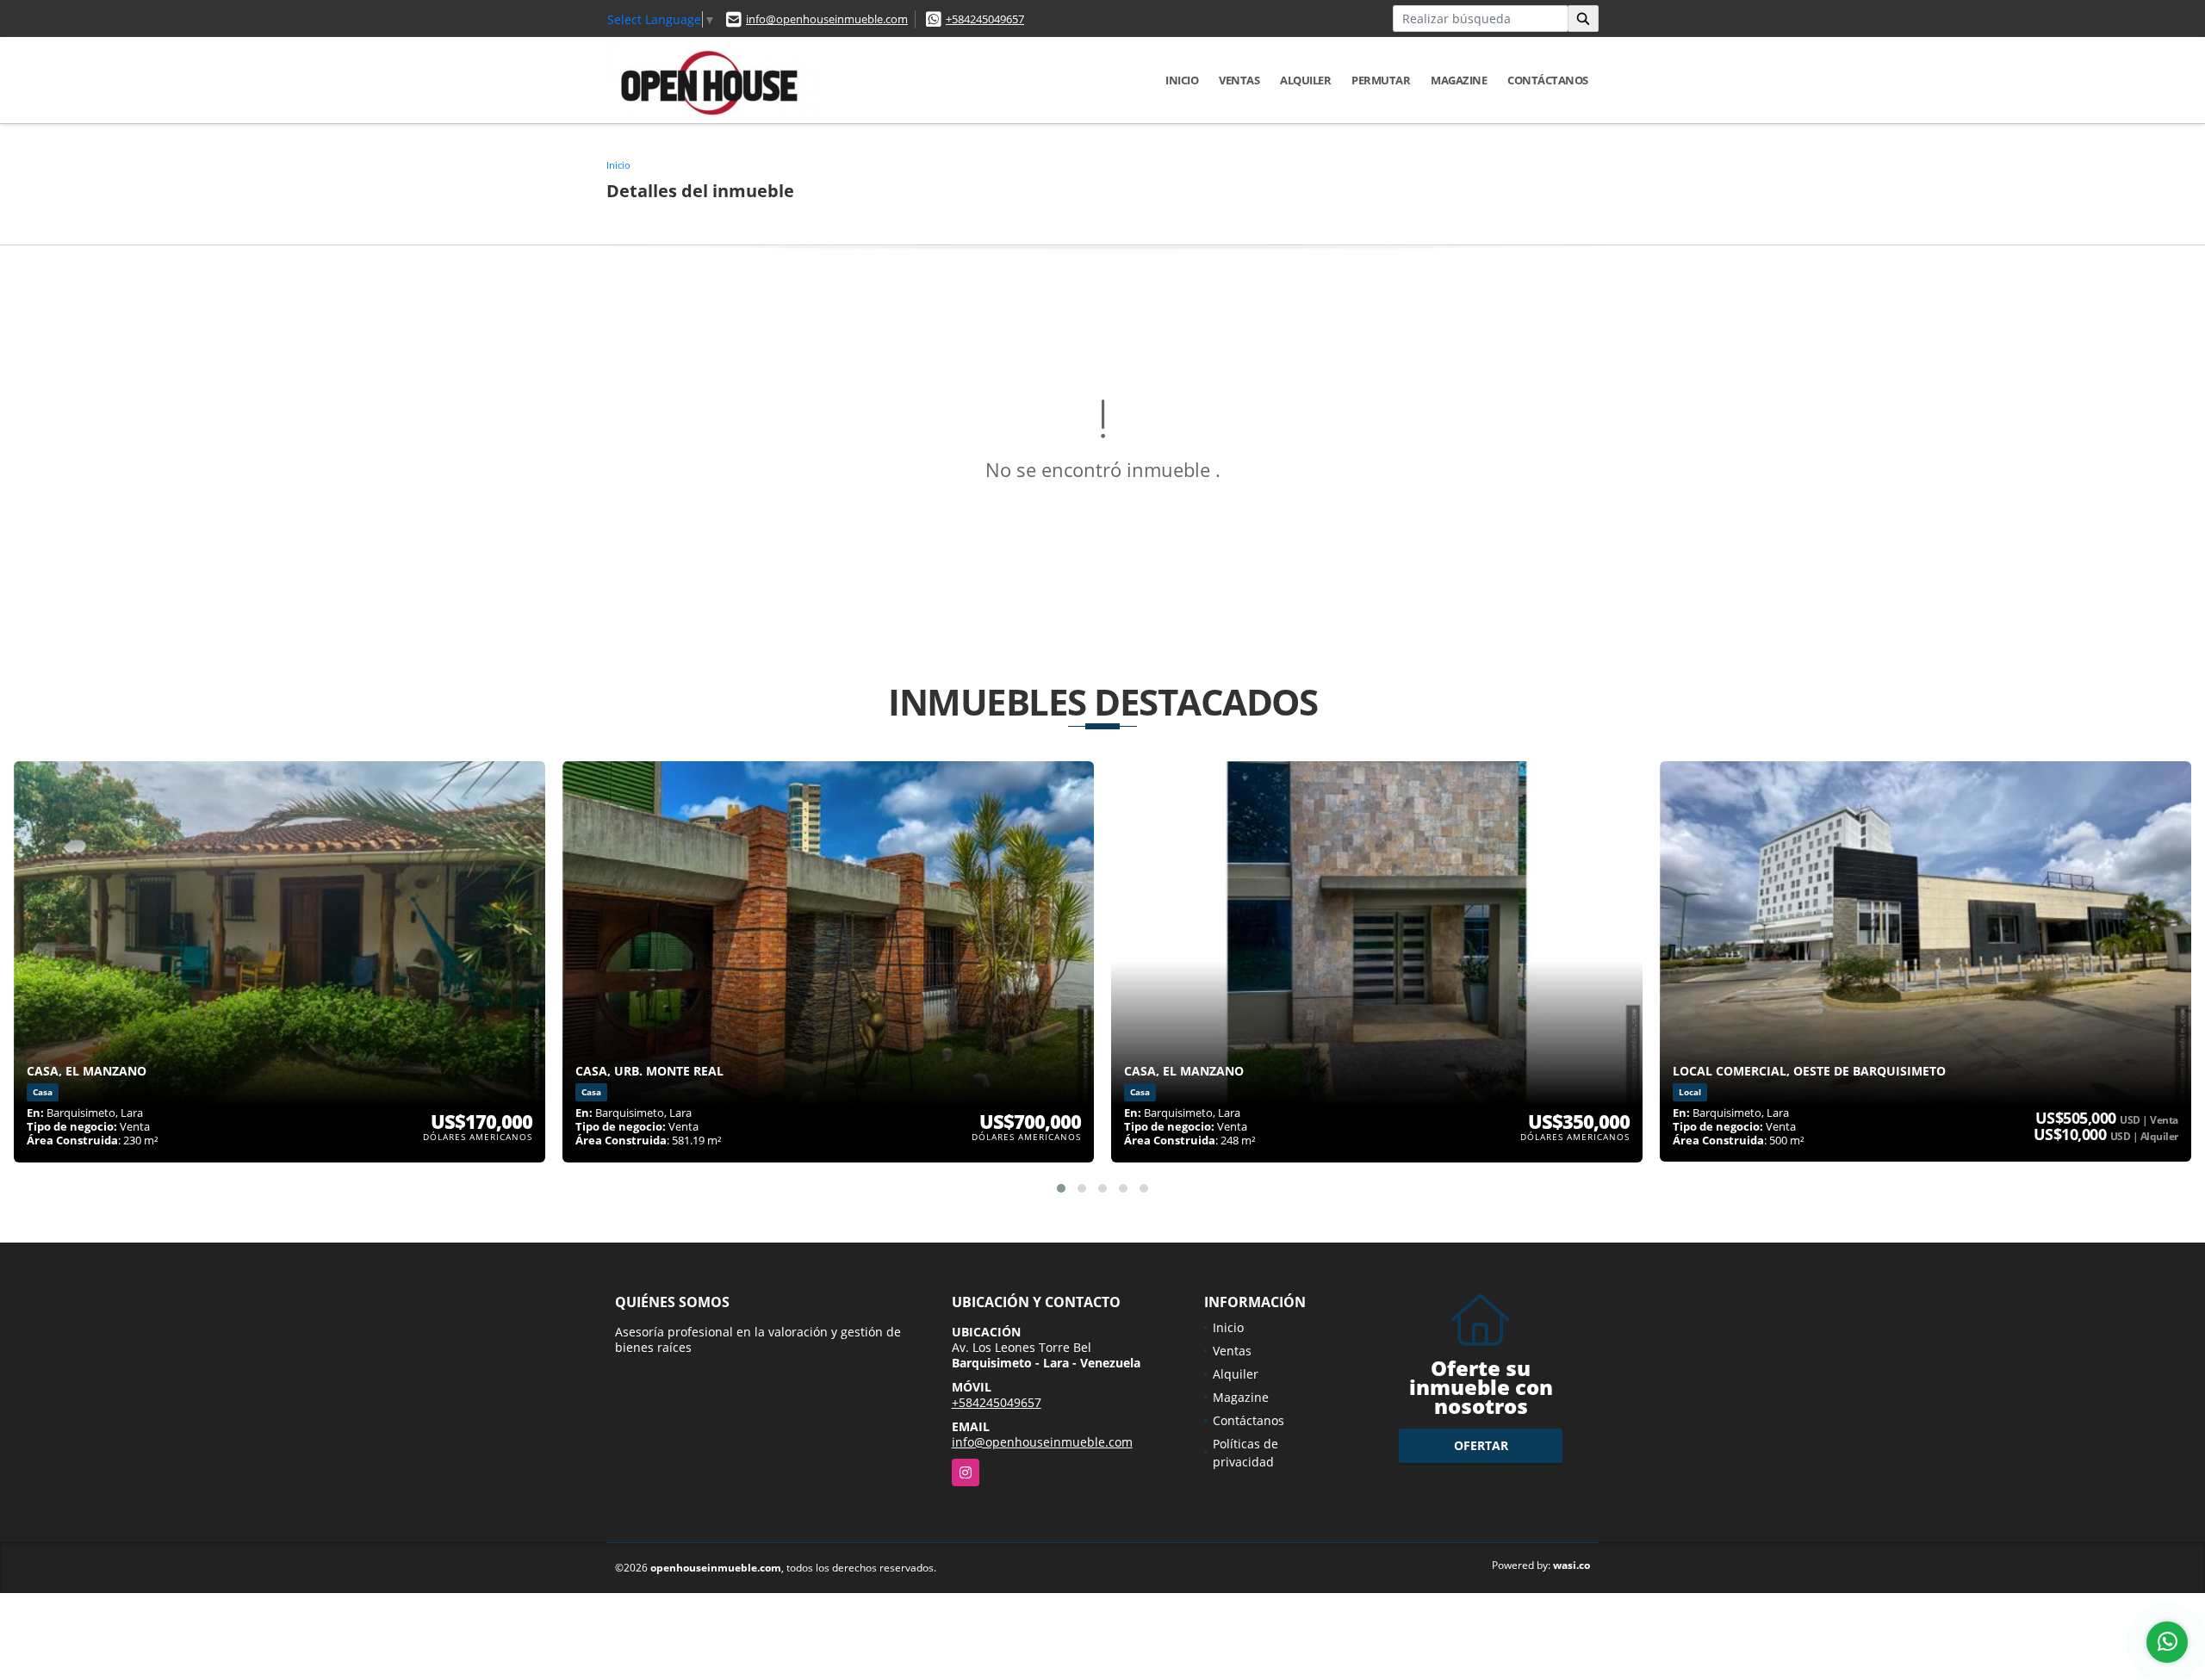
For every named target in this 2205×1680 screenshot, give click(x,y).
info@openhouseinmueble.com (827, 19)
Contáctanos (1548, 80)
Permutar (1381, 80)
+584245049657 (985, 19)
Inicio (1182, 80)
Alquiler (1305, 80)
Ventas (1239, 80)
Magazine (1459, 80)
